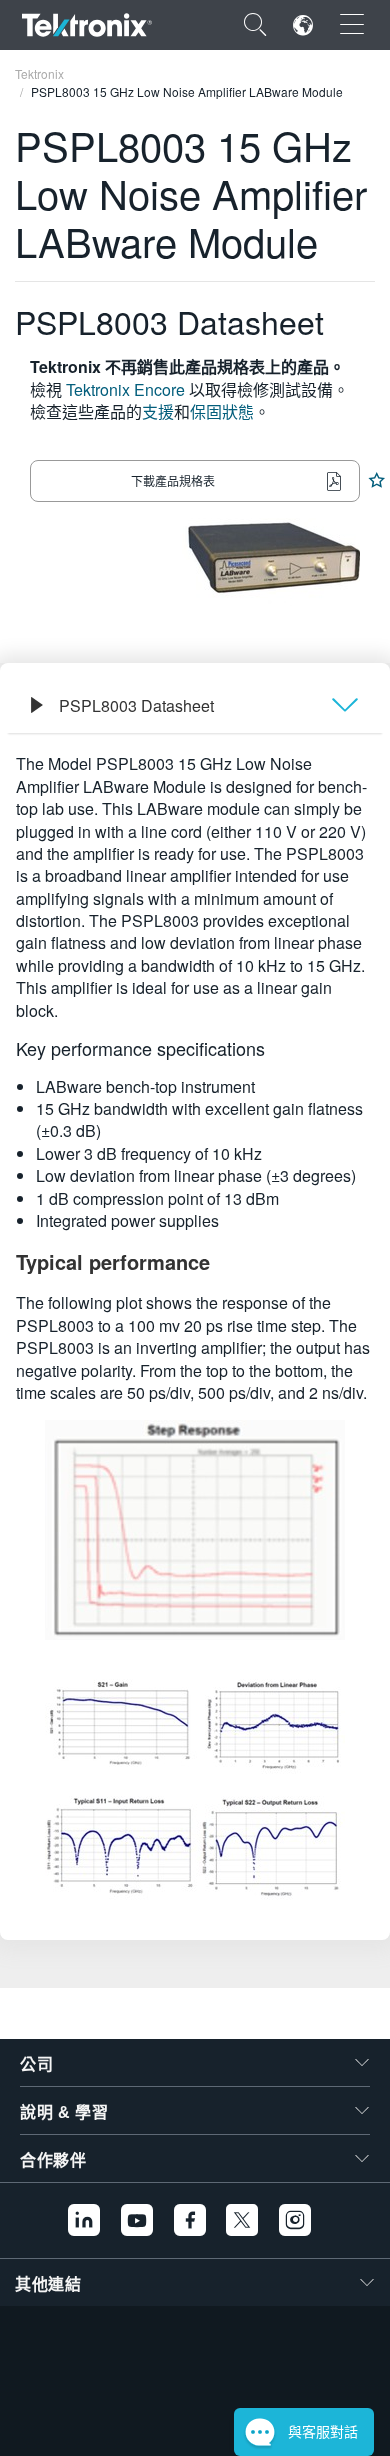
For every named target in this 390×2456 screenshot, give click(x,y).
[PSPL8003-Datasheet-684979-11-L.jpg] (195, 1849)
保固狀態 (222, 411)
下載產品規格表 (173, 480)
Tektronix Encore (125, 389)
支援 (158, 411)
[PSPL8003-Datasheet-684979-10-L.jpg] (195, 1726)
